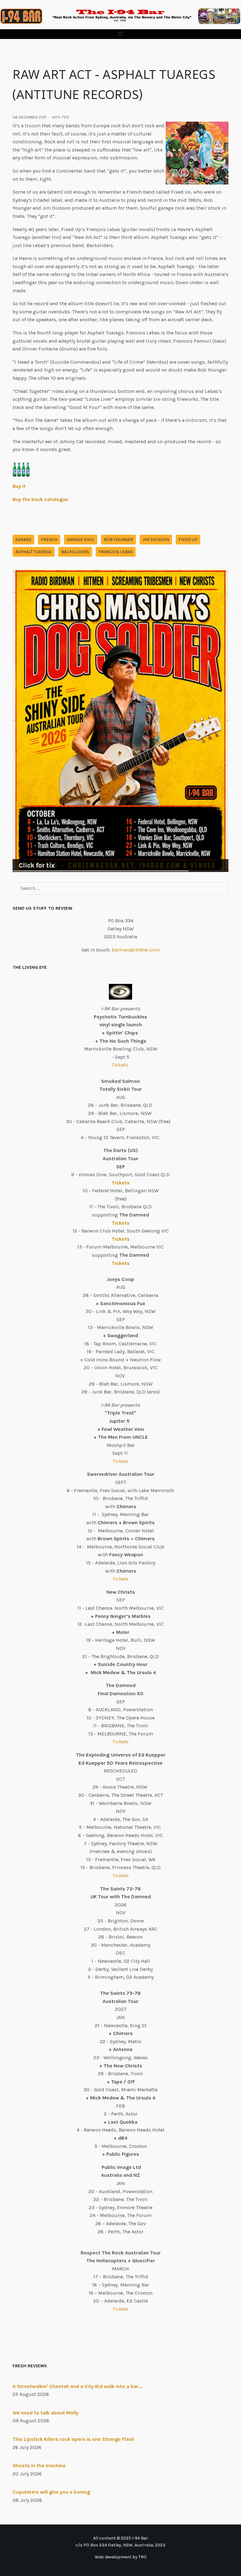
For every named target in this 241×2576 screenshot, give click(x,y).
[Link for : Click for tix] (120, 721)
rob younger (118, 540)
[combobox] (120, 888)
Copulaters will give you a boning (51, 2492)
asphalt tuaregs (34, 552)
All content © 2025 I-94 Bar (121, 2538)
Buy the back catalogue (40, 499)
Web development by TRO (121, 2557)
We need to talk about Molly (46, 2413)
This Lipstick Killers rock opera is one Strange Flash (73, 2439)
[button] (120, 34)
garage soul (81, 540)
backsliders (75, 552)
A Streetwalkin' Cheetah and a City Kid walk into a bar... (77, 2386)
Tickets (120, 1065)
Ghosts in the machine (39, 2466)
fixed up (188, 540)
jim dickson (156, 540)
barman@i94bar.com (136, 950)
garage (23, 540)
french (49, 540)
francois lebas (116, 552)
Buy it (19, 486)
